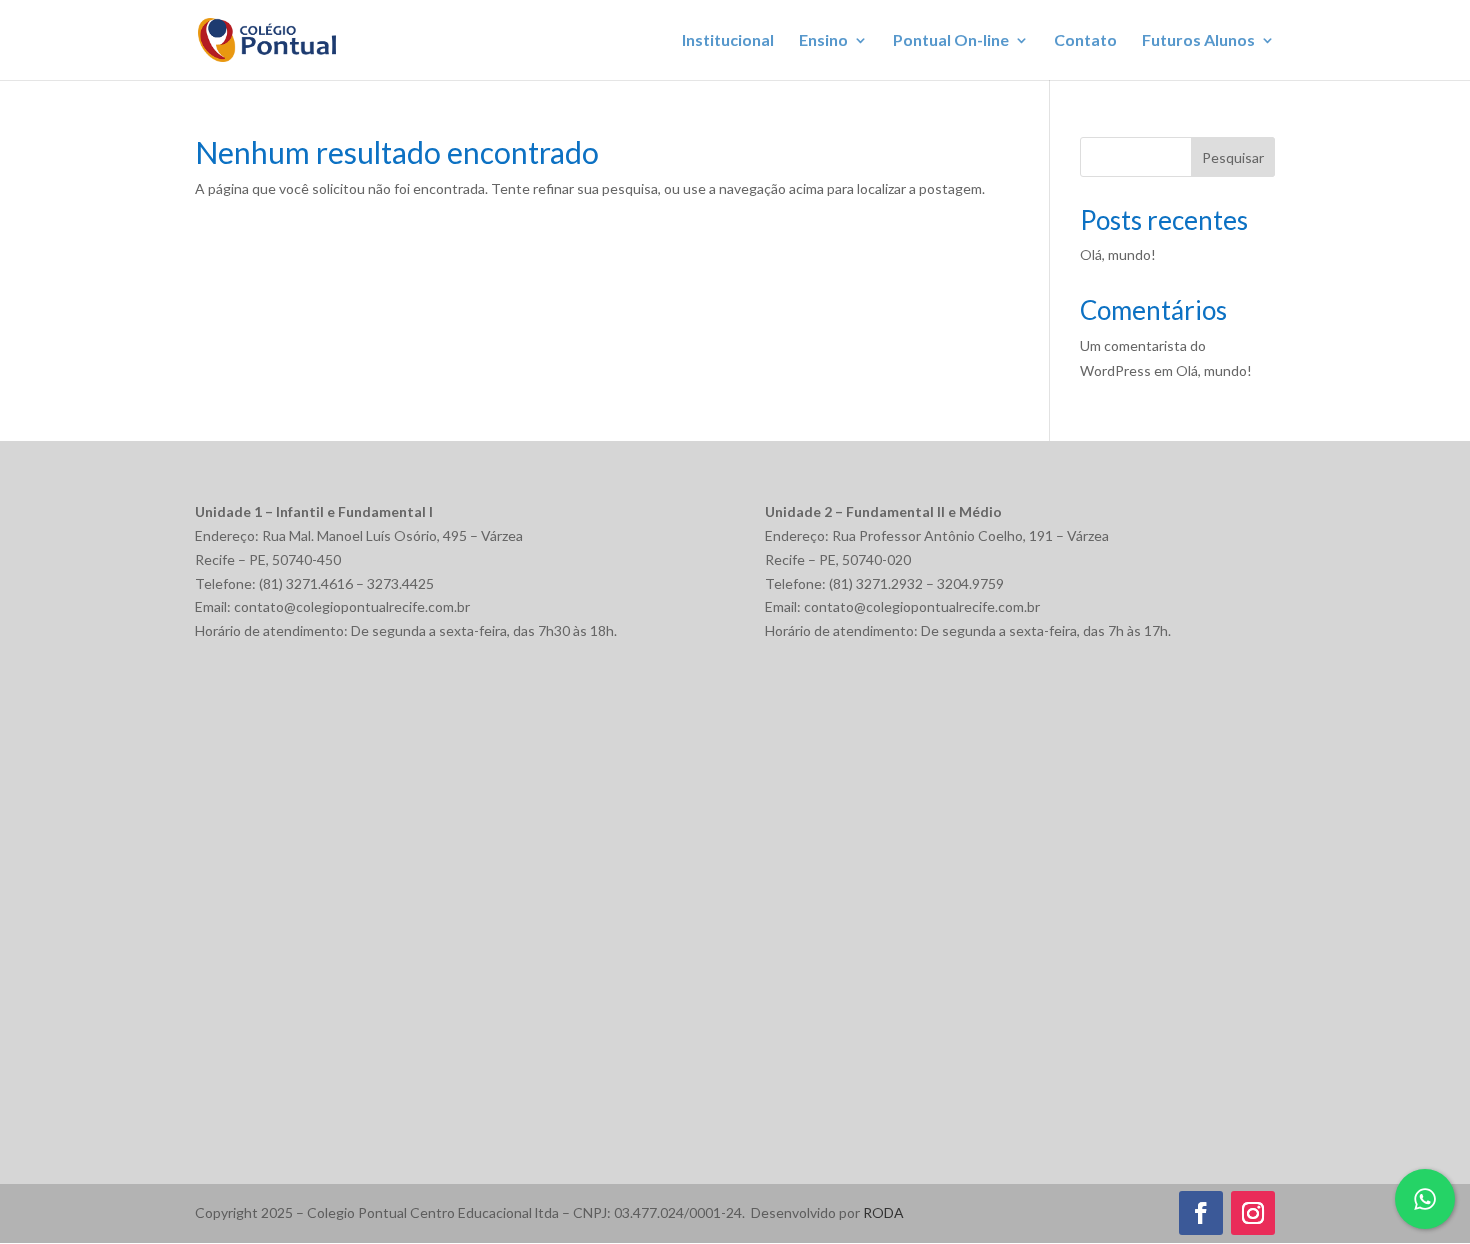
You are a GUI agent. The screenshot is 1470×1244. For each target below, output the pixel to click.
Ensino (823, 41)
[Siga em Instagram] (1253, 1213)
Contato (1085, 41)
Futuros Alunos (1198, 41)
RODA (883, 1212)
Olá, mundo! (1118, 254)
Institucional (728, 41)
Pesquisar (1233, 157)
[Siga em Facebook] (1201, 1213)
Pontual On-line (951, 41)
